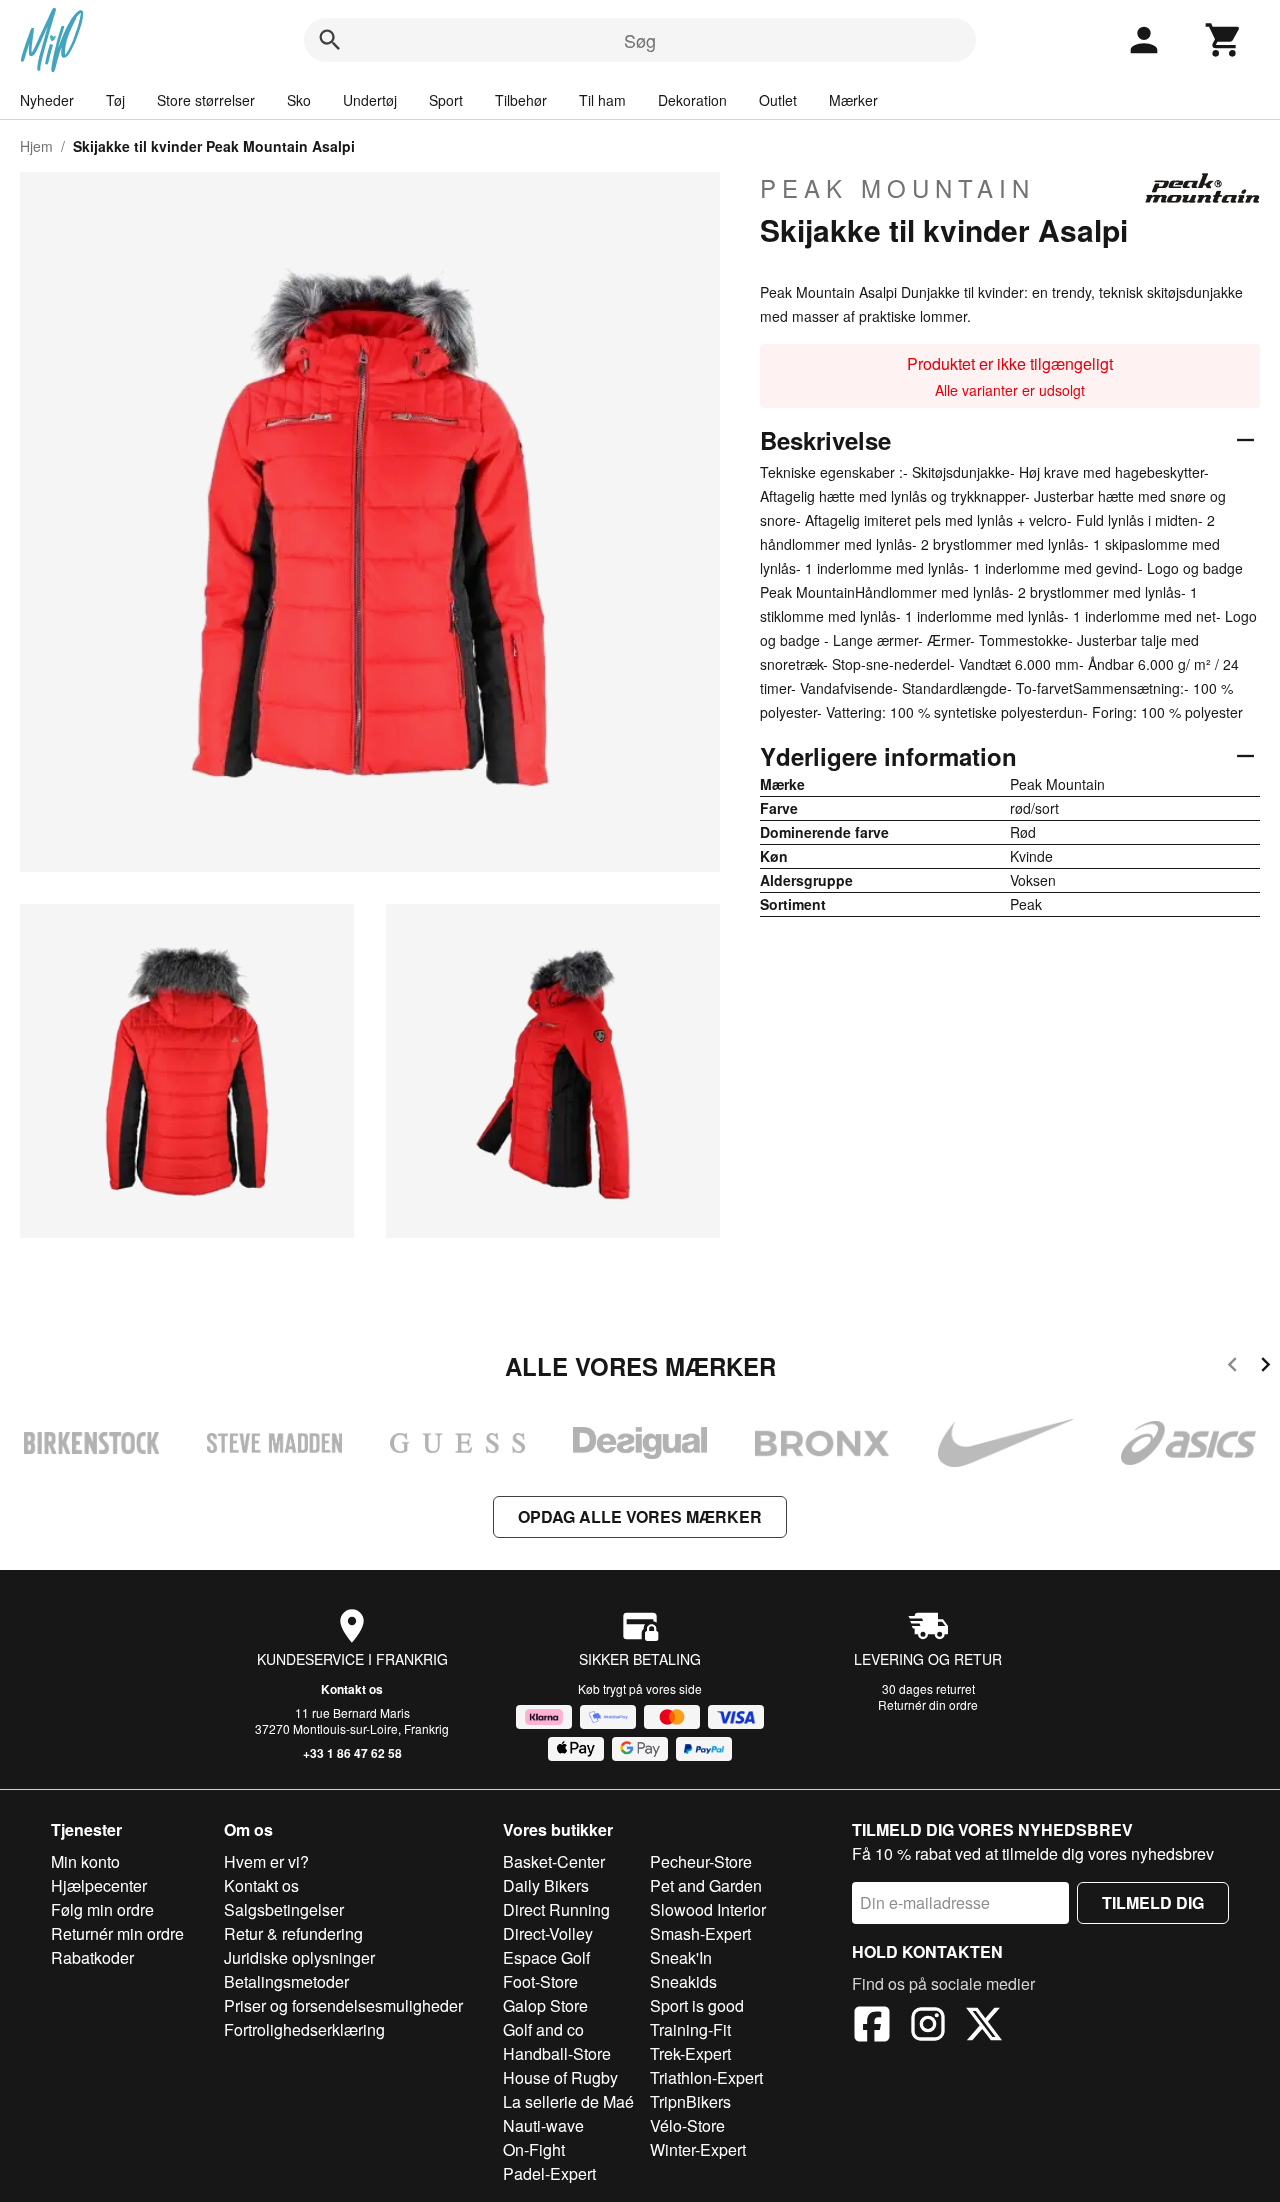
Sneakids (683, 1981)
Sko (299, 100)
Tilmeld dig (1153, 1902)
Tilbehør (521, 100)
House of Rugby (560, 2077)
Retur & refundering (293, 1933)
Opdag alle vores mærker (640, 1516)
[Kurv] (1224, 40)
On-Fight (534, 2149)
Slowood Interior (708, 1909)
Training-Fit (690, 2029)
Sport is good (697, 2005)
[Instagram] (928, 2027)
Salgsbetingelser (284, 1909)
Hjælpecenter (99, 1885)
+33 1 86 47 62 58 (352, 1753)
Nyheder (47, 100)
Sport (446, 100)
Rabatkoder (92, 1957)
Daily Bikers (546, 1885)
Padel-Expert (549, 2173)
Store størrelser (206, 100)
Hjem (36, 146)
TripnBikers (690, 2101)
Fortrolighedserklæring (304, 2029)
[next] (1265, 1367)
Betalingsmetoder (286, 1981)
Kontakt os (352, 1689)
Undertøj (370, 100)
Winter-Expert (698, 2149)
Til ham (602, 100)
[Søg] (330, 40)
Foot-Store (540, 1981)
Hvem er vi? (266, 1861)
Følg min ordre (102, 1909)
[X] (984, 2027)
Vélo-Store (687, 2125)
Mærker (853, 100)
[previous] (1232, 1367)
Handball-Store (557, 2053)
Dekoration (692, 100)
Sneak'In (681, 1957)
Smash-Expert (700, 1933)
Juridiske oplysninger (299, 1957)
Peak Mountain (897, 188)
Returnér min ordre (117, 1933)
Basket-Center (554, 1861)
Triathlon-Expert (706, 2077)
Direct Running (556, 1909)
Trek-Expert (690, 2053)
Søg (640, 40)
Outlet (778, 100)
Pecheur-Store (701, 1861)
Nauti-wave (543, 2125)
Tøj (115, 100)
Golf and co (543, 2029)
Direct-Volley (548, 1933)
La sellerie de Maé (568, 2101)
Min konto (85, 1861)
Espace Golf (546, 1957)
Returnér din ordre (928, 1704)
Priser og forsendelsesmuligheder (343, 2005)
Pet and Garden (706, 1885)
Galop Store (545, 2005)
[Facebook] (872, 2027)
